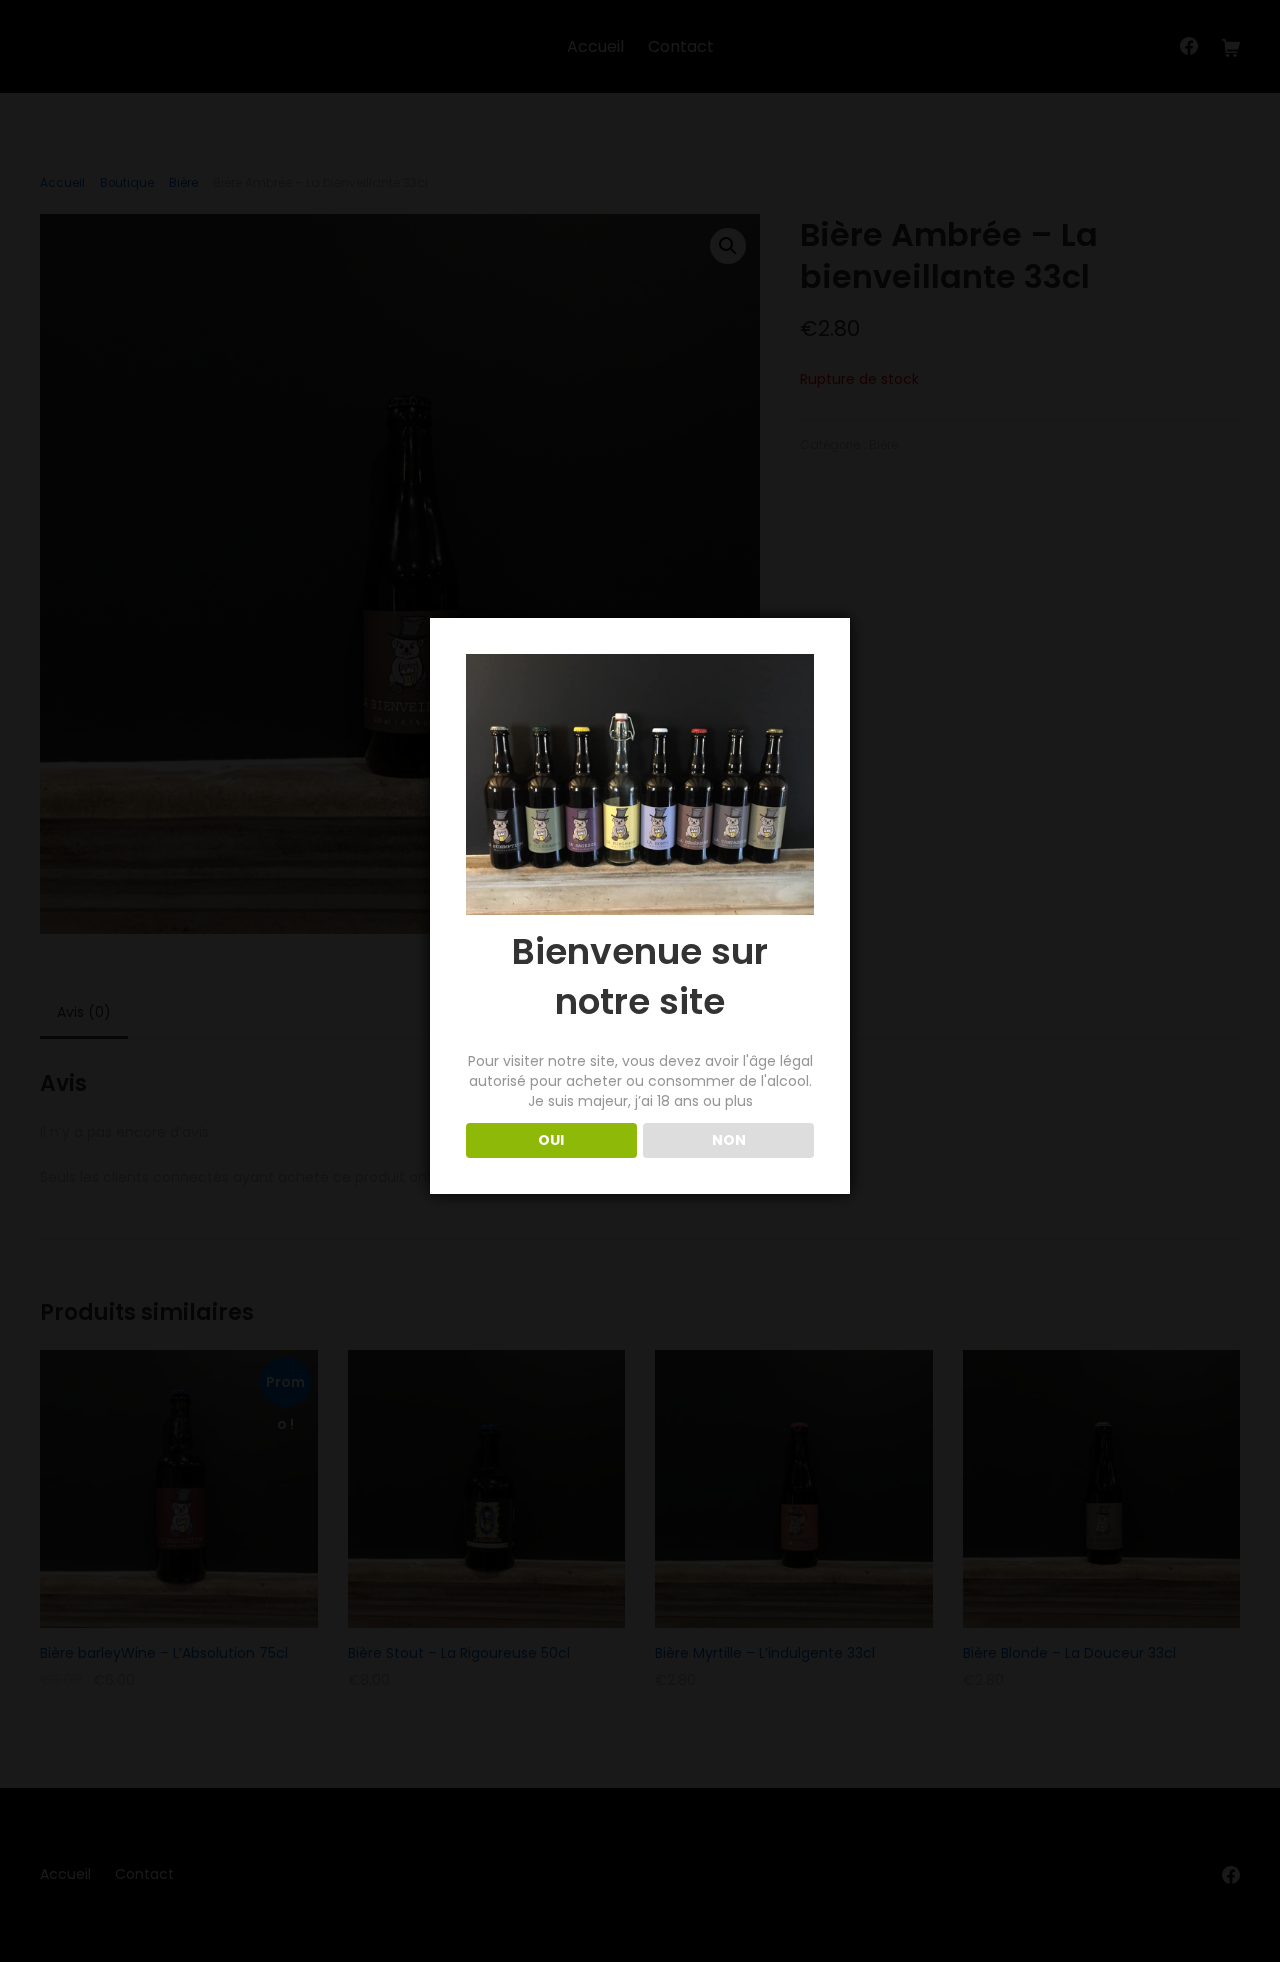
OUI (551, 1140)
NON (729, 1140)
